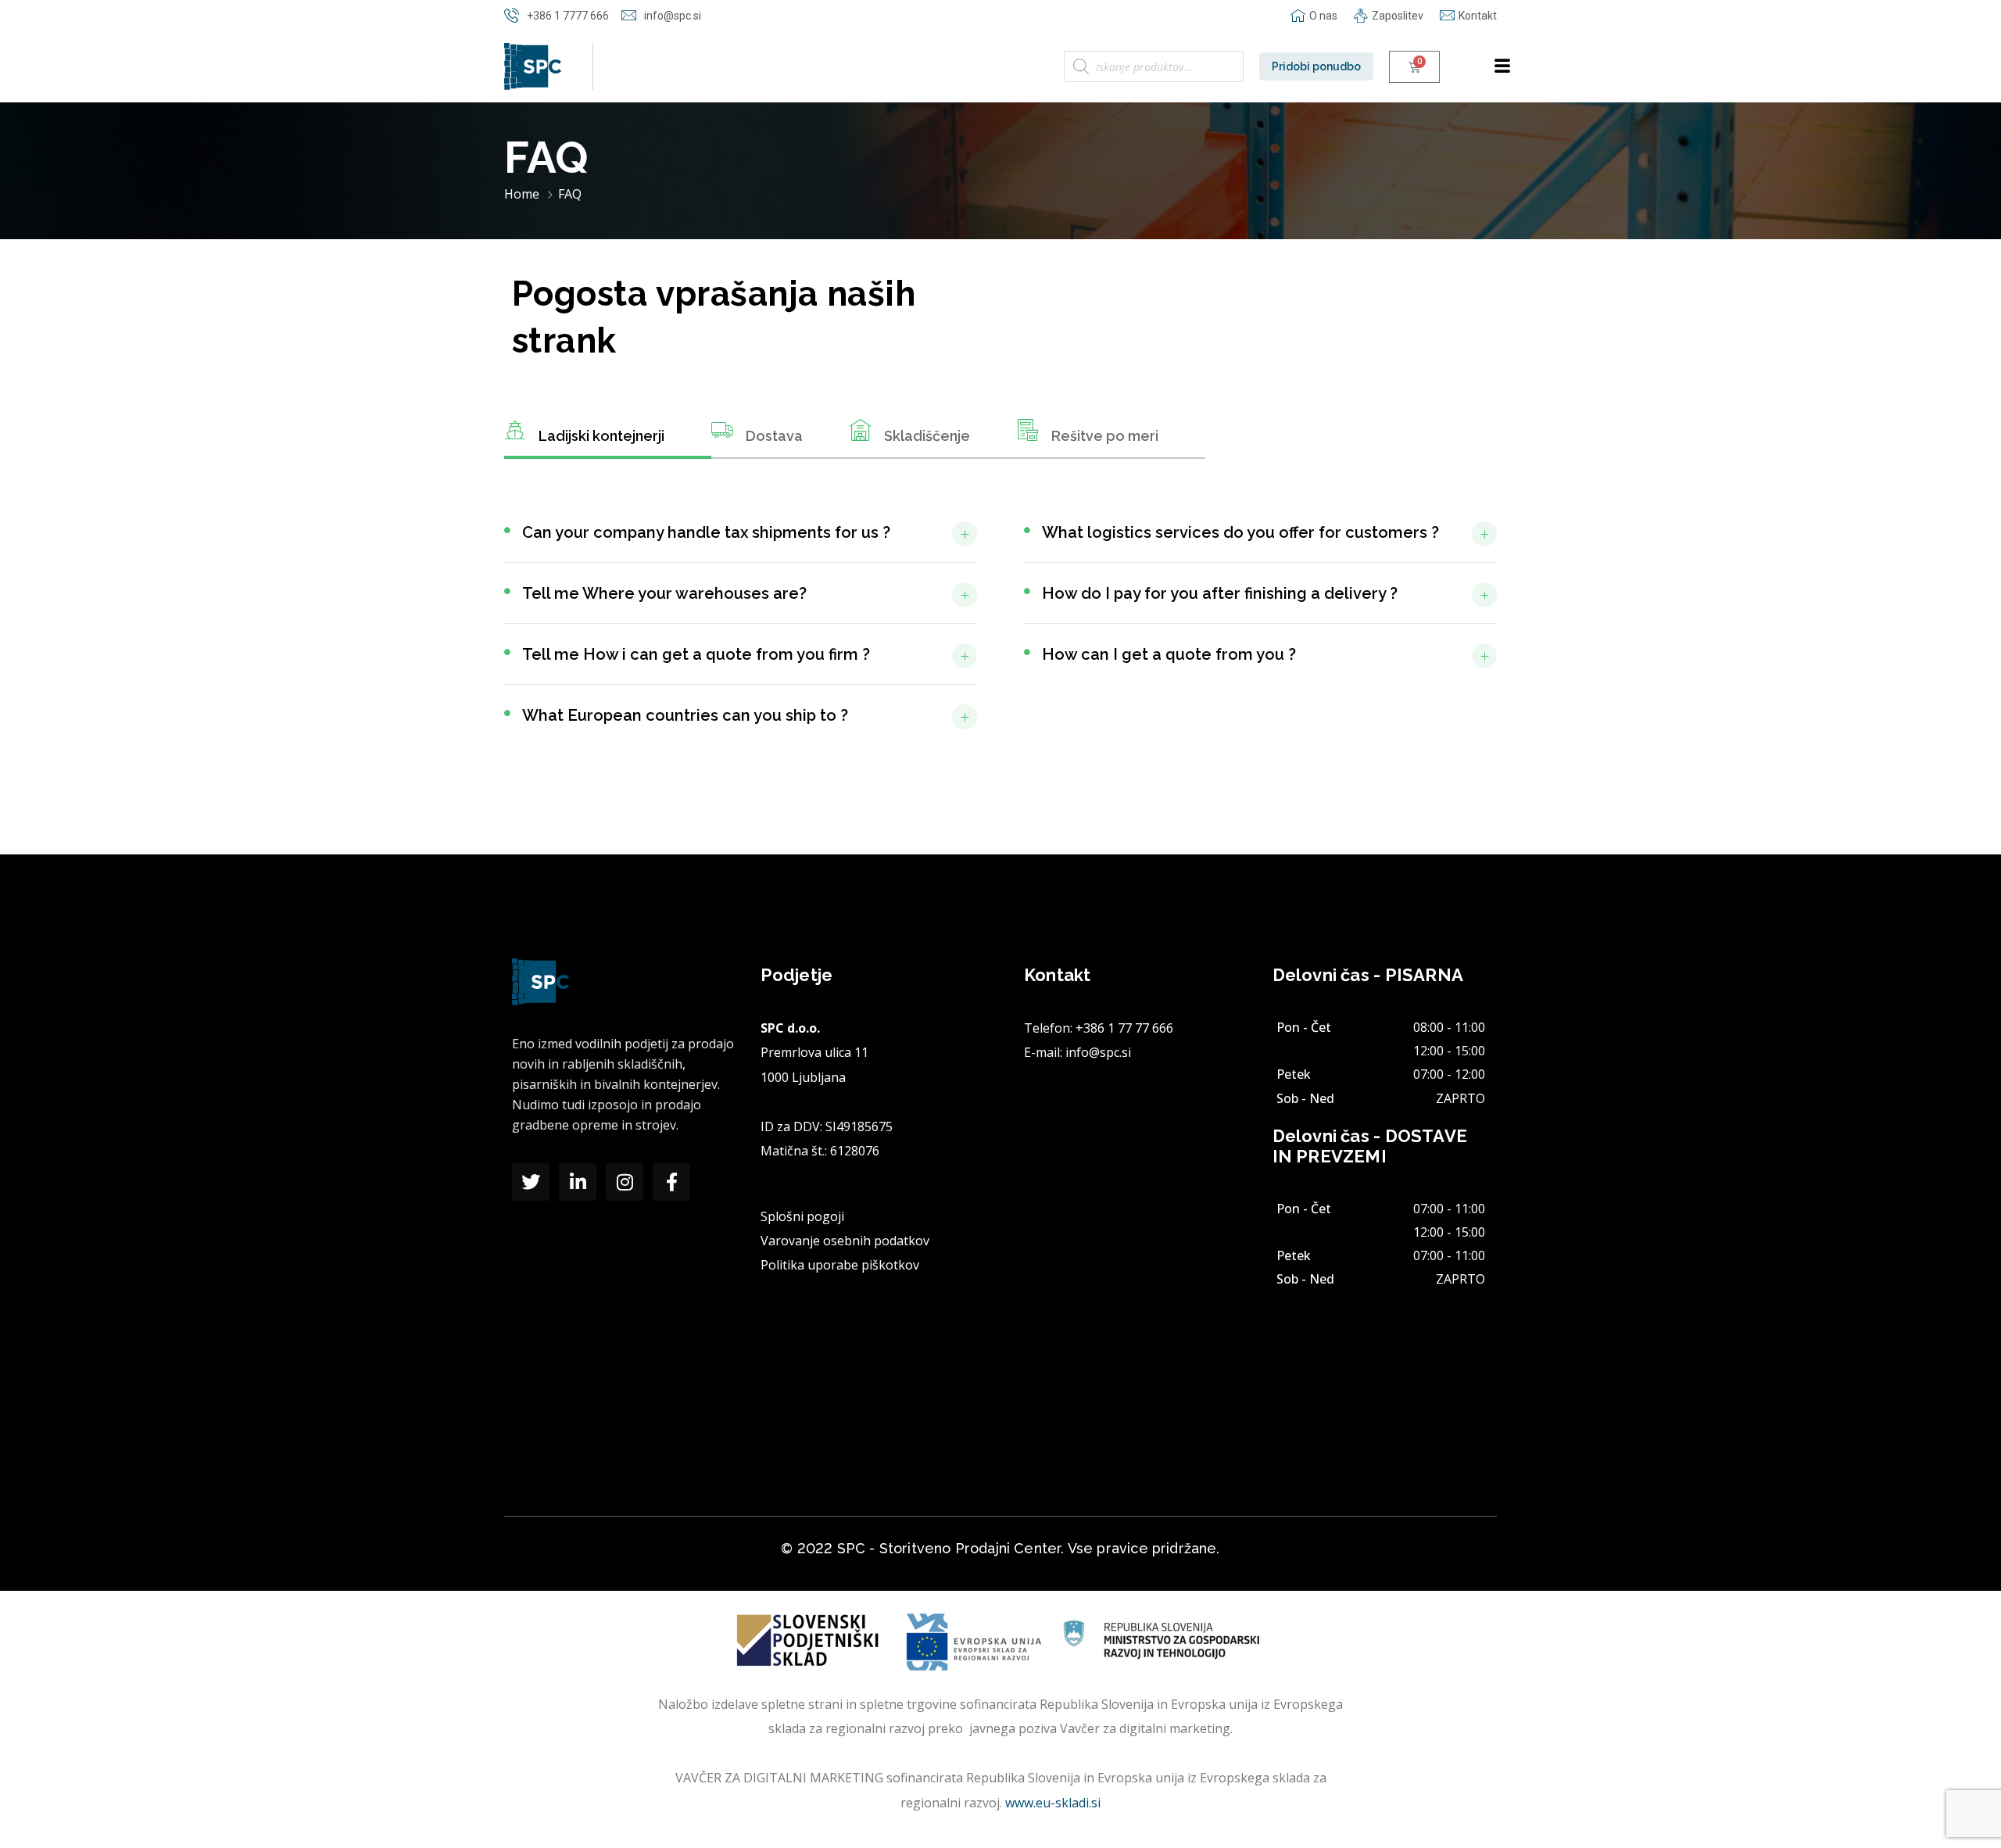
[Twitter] (531, 1182)
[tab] (608, 439)
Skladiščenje (927, 436)
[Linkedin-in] (578, 1182)
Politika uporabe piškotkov (840, 1265)
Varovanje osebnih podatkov (845, 1241)
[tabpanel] (1000, 633)
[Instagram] (625, 1182)
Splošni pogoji (802, 1216)
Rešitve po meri (1105, 436)
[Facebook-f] (671, 1182)
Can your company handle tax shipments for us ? (706, 532)
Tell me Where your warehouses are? (664, 593)
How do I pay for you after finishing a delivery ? (1220, 593)
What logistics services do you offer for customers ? (1240, 532)
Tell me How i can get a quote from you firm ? (696, 654)
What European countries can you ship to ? (685, 715)
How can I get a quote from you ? (1169, 654)
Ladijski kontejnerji (601, 436)
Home (522, 194)
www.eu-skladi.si (1053, 1803)
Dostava (774, 436)
